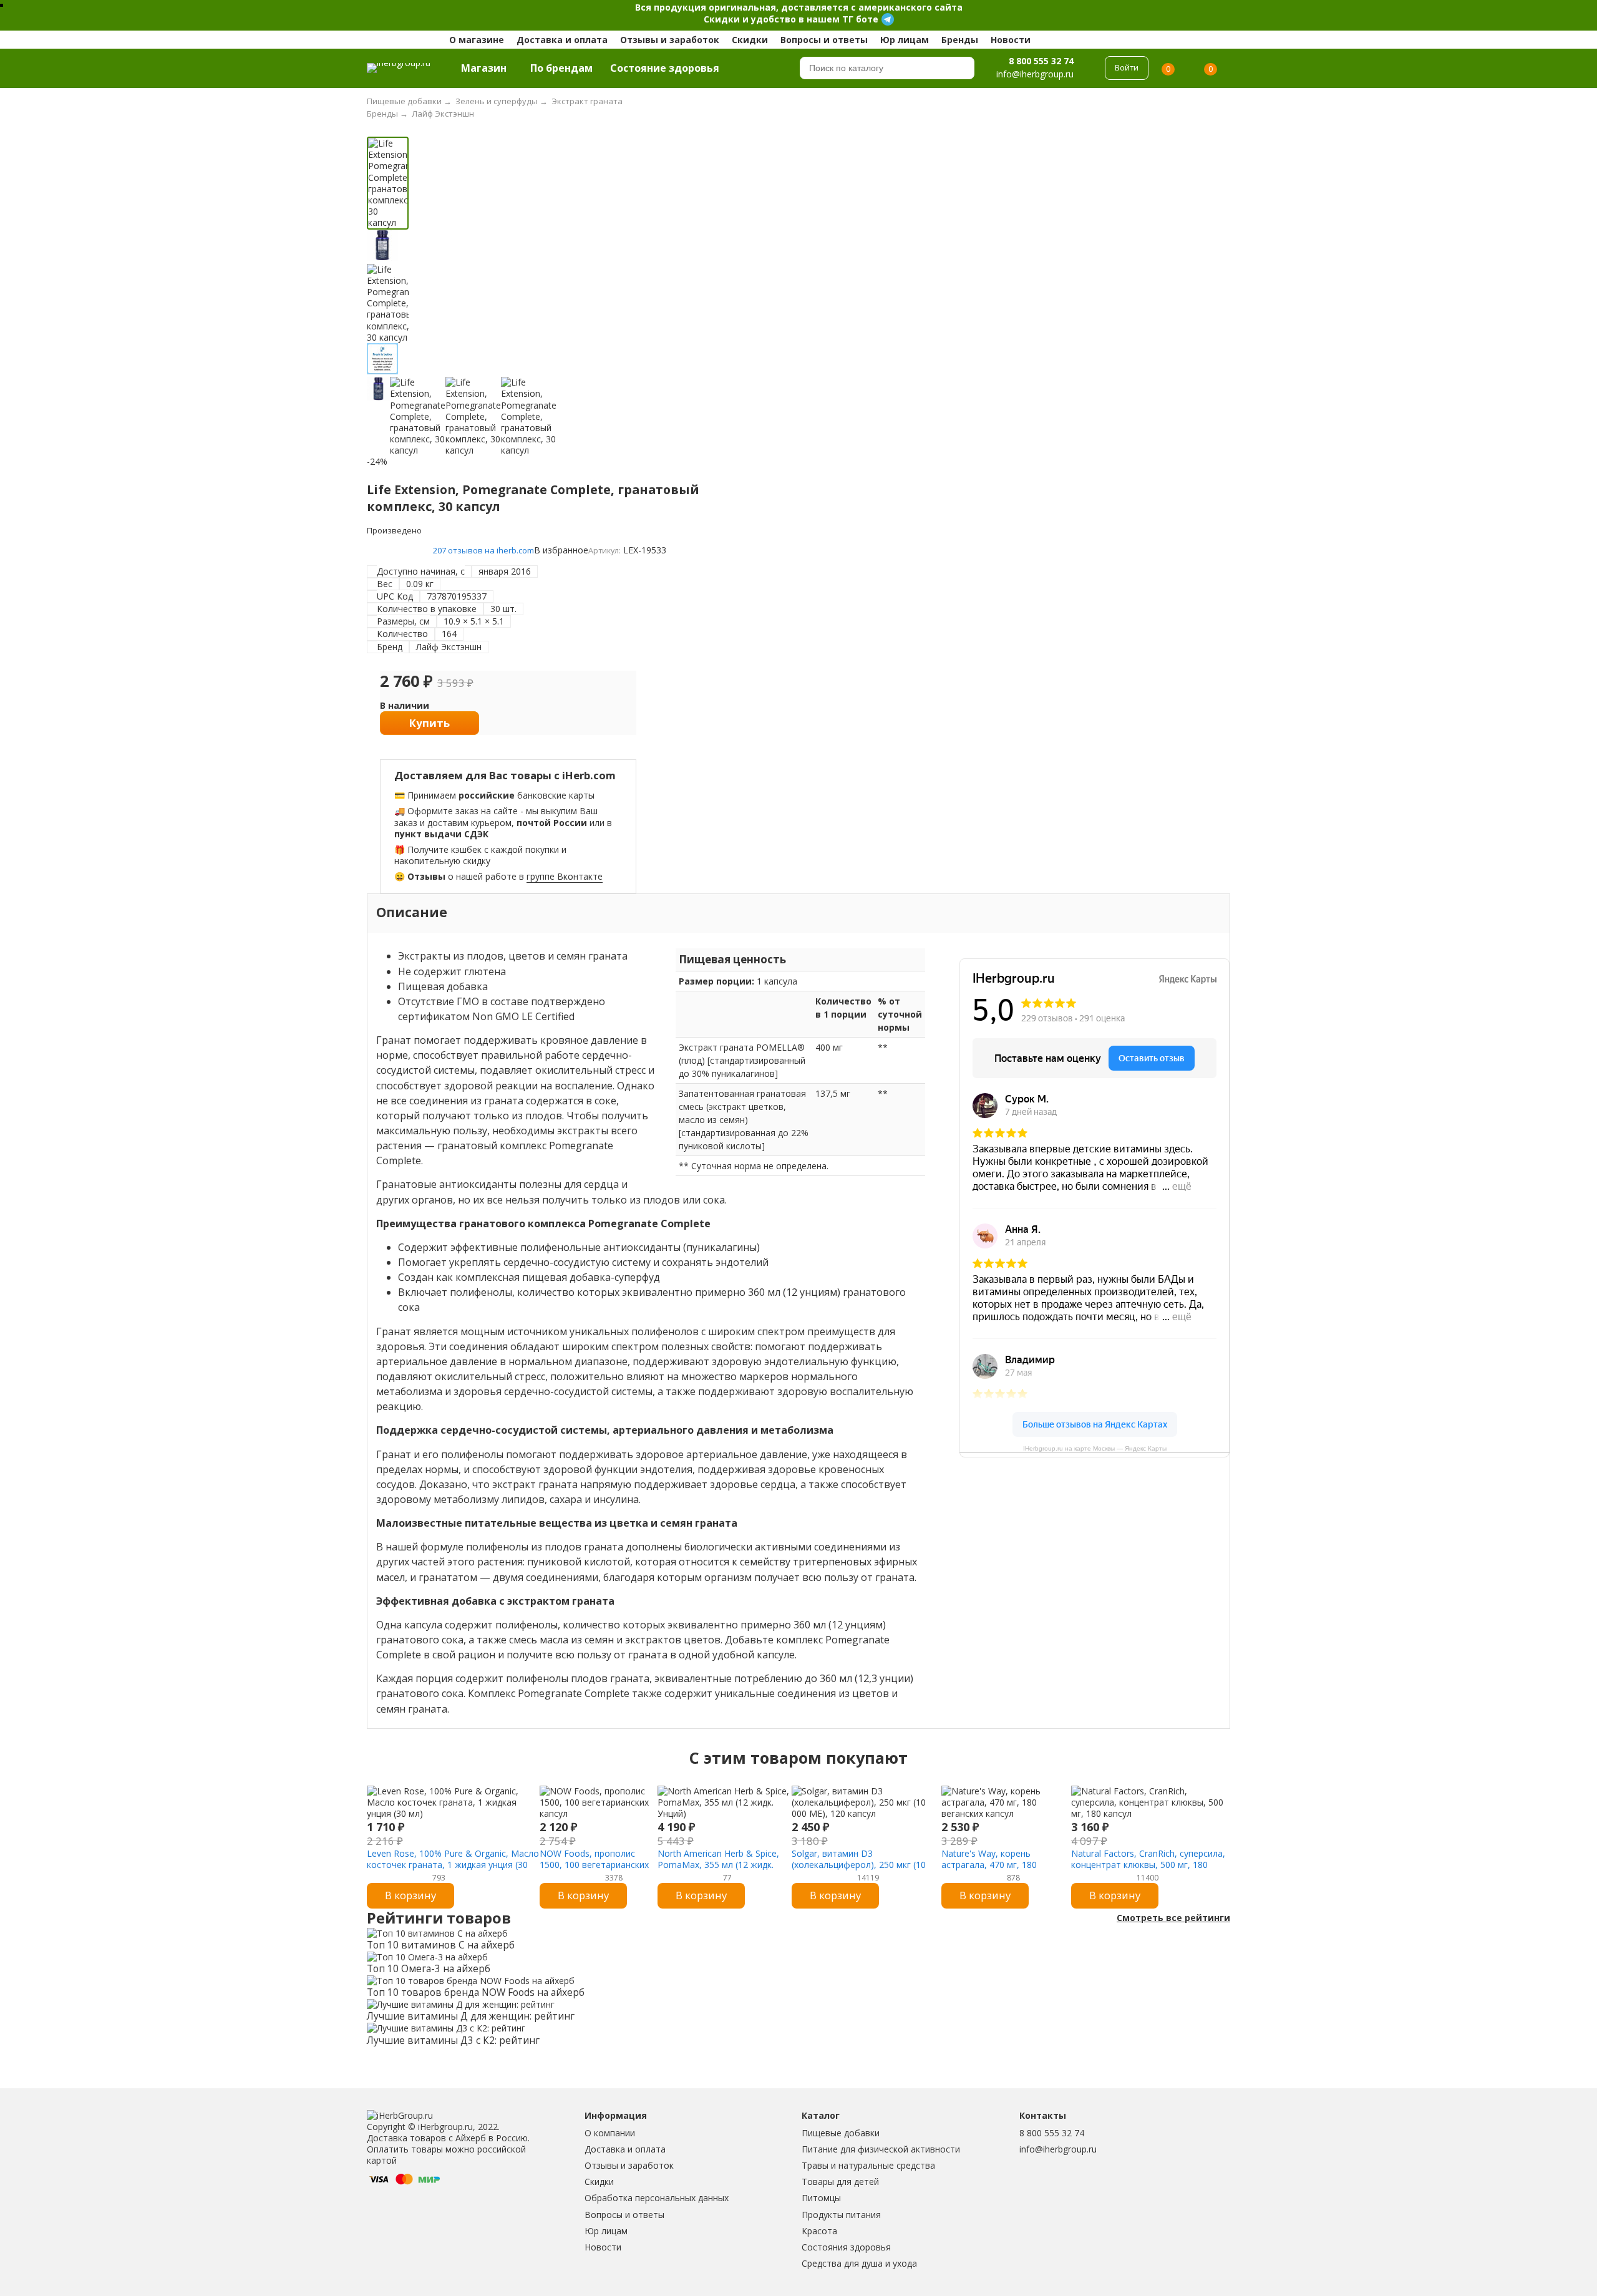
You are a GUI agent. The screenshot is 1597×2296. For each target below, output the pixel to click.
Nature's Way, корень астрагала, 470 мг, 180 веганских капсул (989, 1865)
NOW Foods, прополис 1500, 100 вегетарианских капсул (594, 1865)
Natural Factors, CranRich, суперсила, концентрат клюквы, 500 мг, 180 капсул (1148, 1865)
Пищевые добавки (841, 2133)
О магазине (477, 40)
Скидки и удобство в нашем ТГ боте (791, 19)
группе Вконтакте (565, 876)
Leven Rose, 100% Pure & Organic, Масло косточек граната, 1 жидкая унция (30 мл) (453, 1865)
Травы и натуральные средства (868, 2165)
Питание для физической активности (881, 2149)
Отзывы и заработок (670, 40)
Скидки (750, 40)
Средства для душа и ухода (859, 2263)
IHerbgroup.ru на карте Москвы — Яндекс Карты (1095, 1448)
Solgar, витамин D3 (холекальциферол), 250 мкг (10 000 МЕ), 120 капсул (859, 1865)
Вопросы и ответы (824, 40)
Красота (819, 2231)
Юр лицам (905, 40)
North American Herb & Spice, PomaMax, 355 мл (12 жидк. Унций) (718, 1865)
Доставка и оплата (562, 40)
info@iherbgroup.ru (1058, 2149)
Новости (1011, 40)
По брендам (561, 68)
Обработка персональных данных (657, 2198)
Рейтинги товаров (439, 1918)
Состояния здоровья (846, 2247)
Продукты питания (841, 2215)
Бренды (960, 40)
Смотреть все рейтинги (1173, 1918)
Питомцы (821, 2198)
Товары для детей (840, 2182)
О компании (610, 2133)
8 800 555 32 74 (1041, 61)
